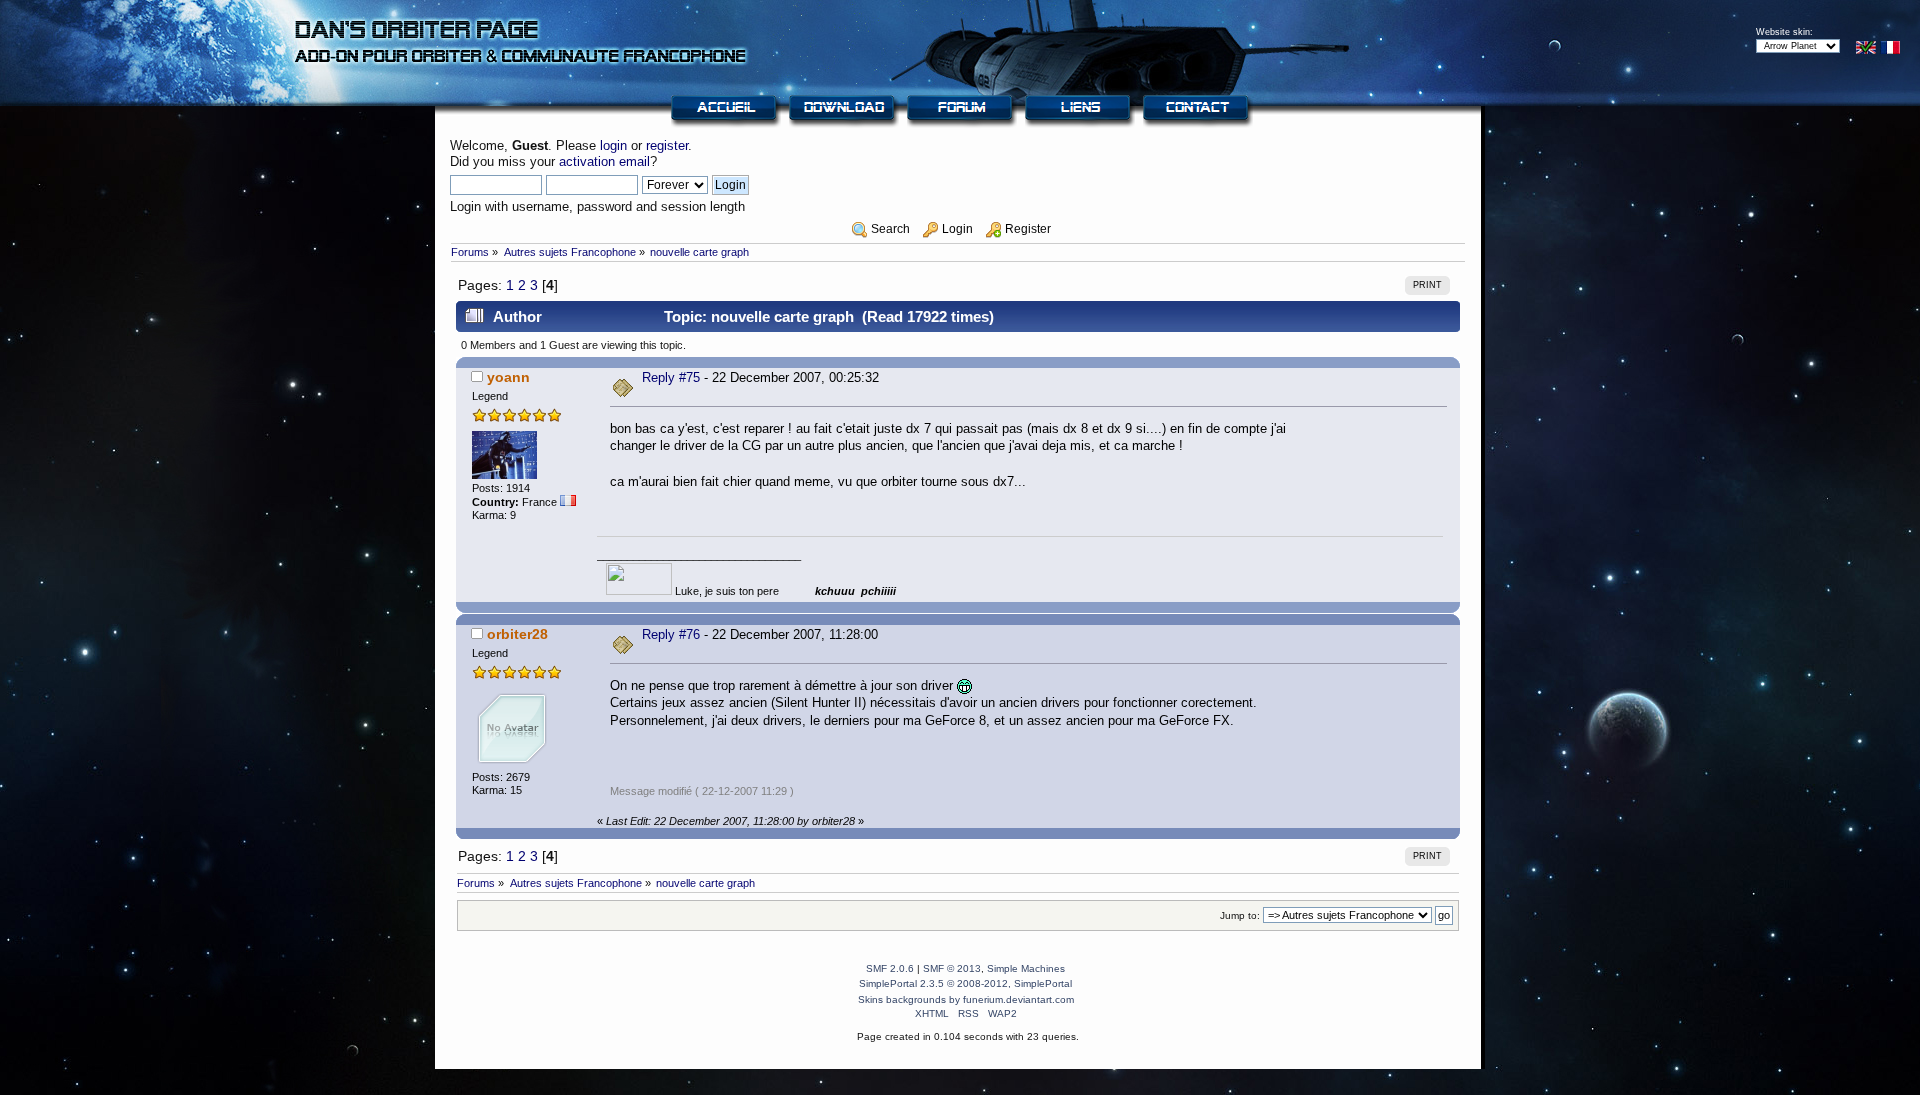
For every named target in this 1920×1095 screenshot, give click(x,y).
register (667, 145)
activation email (604, 161)
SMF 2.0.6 (890, 968)
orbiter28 (517, 634)
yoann (508, 377)
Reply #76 (671, 634)
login (613, 145)
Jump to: (1240, 915)
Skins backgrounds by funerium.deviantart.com (966, 999)
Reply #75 (671, 377)
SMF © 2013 (952, 968)
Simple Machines (1026, 968)
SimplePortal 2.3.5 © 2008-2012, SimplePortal (965, 983)
